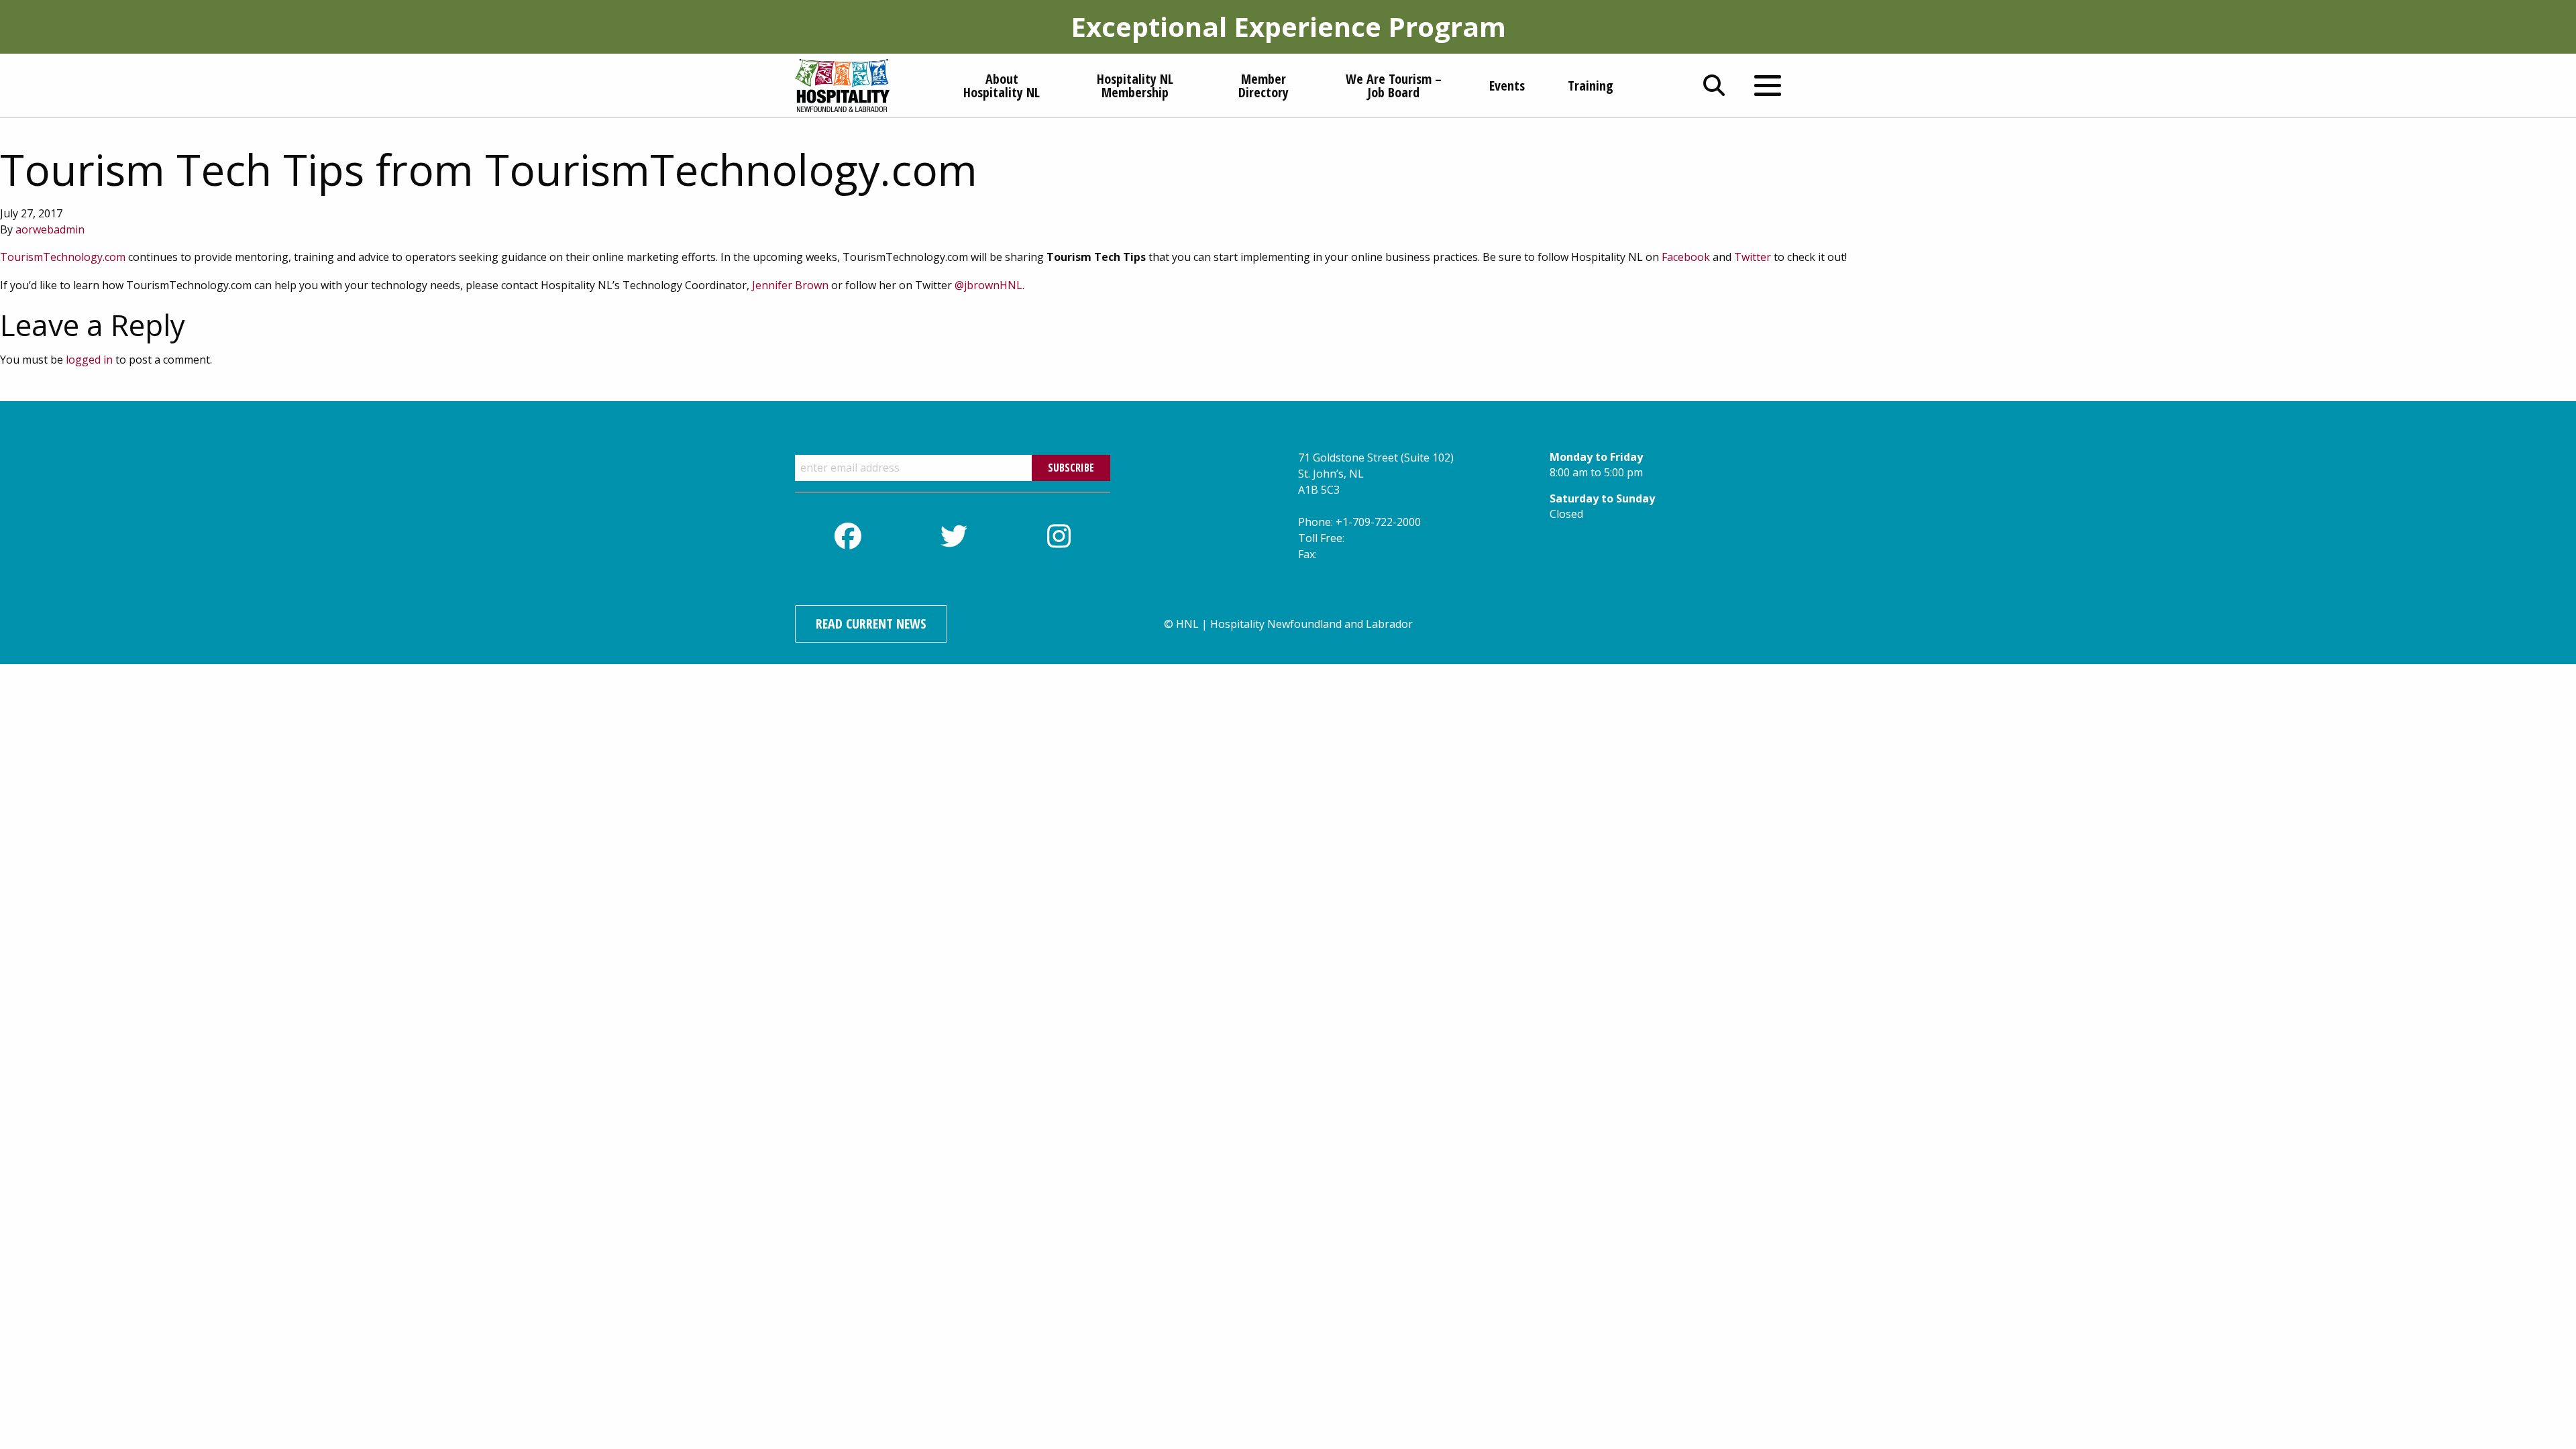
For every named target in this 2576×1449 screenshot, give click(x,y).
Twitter (1753, 257)
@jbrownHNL (988, 285)
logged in (89, 360)
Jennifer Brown (790, 285)
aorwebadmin (50, 229)
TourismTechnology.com (63, 257)
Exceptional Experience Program (1288, 26)
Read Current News (871, 624)
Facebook (1686, 257)
